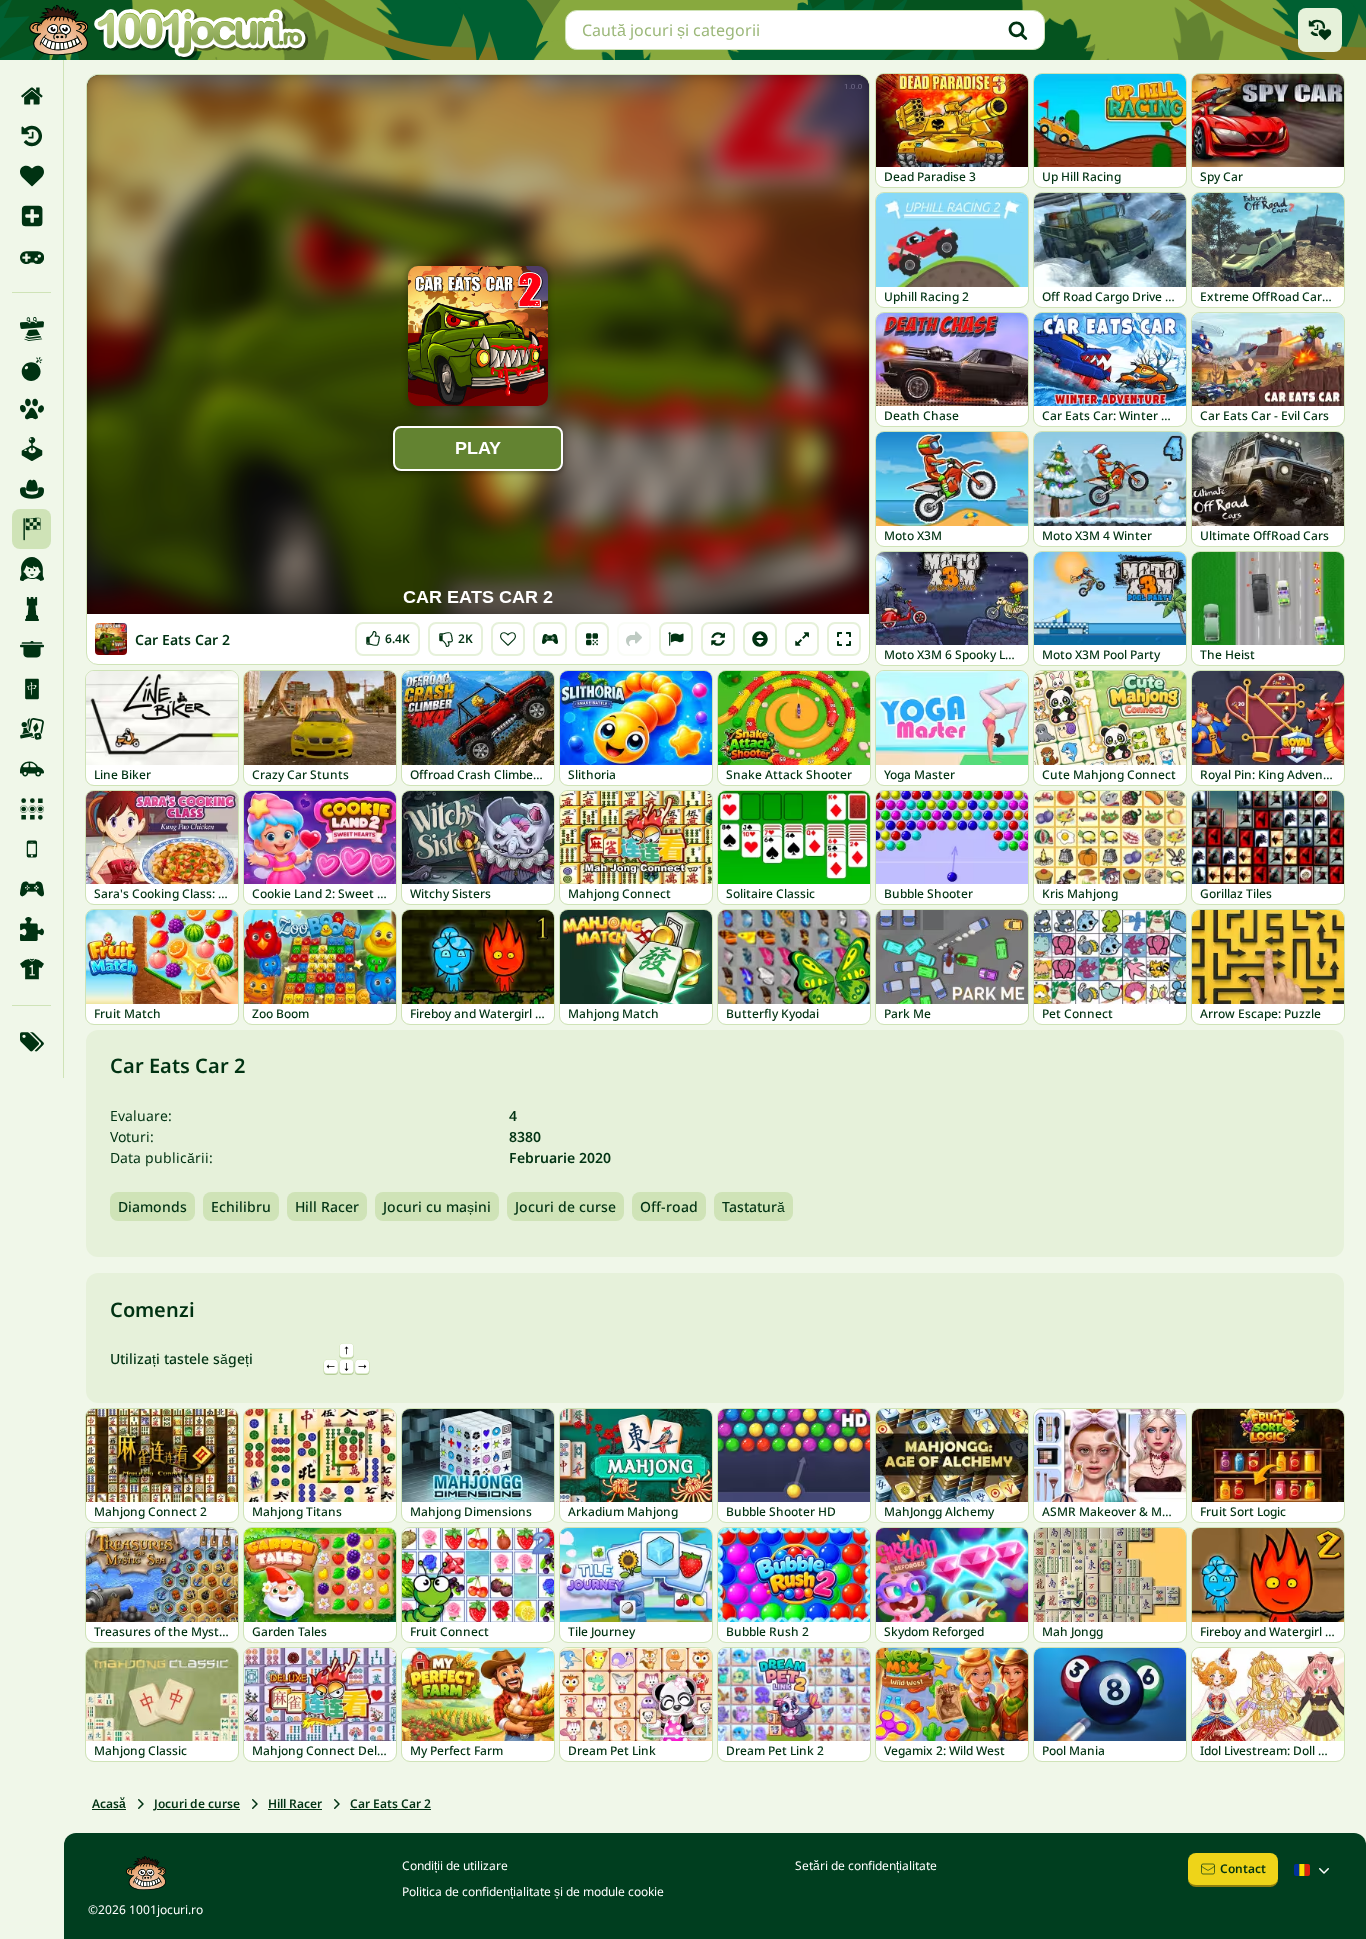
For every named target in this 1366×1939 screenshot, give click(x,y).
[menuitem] (31, 96)
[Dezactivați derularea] (760, 639)
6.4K (387, 634)
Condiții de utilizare (455, 1865)
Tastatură (753, 1206)
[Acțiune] (31, 369)
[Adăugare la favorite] (508, 639)
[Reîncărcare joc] (718, 639)
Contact (1243, 1868)
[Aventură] (31, 489)
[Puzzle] (31, 929)
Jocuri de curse (565, 1206)
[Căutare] (1018, 30)
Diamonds (152, 1206)
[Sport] (31, 969)
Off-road (669, 1206)
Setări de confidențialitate (866, 1865)
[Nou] (31, 216)
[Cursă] (31, 529)
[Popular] (31, 256)
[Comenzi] (550, 639)
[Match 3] (31, 809)
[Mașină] (31, 769)
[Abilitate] (31, 329)
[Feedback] (676, 639)
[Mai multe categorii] (31, 1042)
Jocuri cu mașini (437, 1206)
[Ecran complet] (844, 639)
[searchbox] (805, 30)
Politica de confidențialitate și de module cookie (533, 1891)
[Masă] (31, 729)
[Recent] (31, 136)
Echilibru (241, 1206)
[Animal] (31, 409)
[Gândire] (31, 609)
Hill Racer (327, 1206)
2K (455, 634)
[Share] (634, 639)
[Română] (1314, 1870)
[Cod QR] (592, 639)
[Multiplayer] (31, 889)
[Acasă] (31, 96)
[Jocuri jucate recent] (1320, 30)
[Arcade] (31, 449)
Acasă (109, 1803)
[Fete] (31, 569)
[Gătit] (31, 649)
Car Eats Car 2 (390, 1803)
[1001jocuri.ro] (168, 30)
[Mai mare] (802, 639)
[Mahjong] (31, 689)
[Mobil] (31, 849)
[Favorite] (31, 176)
